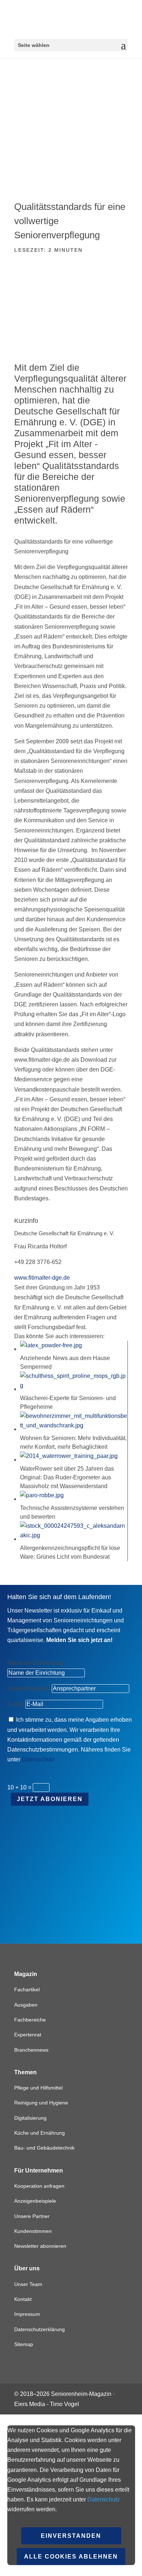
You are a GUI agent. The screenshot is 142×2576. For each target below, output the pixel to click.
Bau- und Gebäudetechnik (44, 2148)
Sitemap (24, 2344)
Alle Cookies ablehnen (71, 2557)
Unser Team (28, 2284)
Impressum (27, 2314)
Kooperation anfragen (39, 2186)
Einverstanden (71, 2536)
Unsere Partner (32, 2216)
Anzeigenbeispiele (35, 2201)
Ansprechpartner (29, 1688)
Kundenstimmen (33, 2231)
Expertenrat (28, 2035)
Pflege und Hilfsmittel (38, 2088)
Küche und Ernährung (40, 2133)
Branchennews (31, 2050)
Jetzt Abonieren (50, 1799)
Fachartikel (27, 1989)
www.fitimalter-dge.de (42, 1278)
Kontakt (23, 2299)
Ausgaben (26, 2005)
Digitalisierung (30, 2118)
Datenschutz (38, 1759)
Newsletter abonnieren (40, 2246)
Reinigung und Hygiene (41, 2103)
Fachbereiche (30, 2020)
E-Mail (16, 1704)
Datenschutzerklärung (40, 2329)
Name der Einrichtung (35, 1663)
